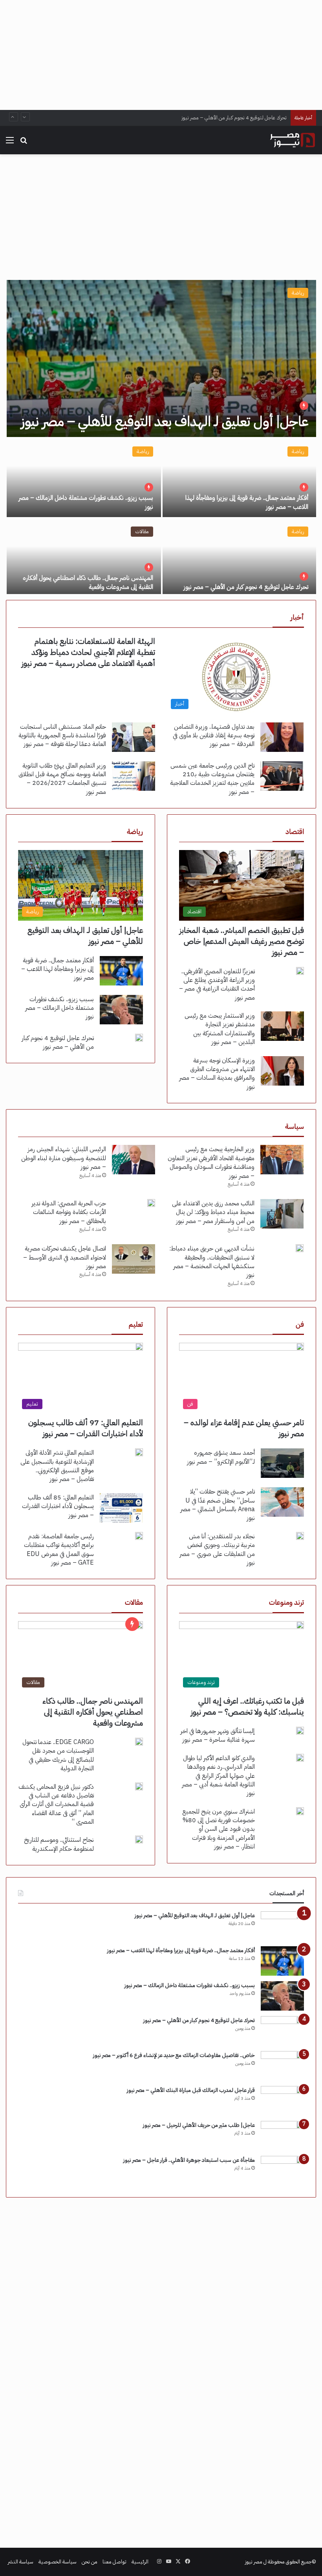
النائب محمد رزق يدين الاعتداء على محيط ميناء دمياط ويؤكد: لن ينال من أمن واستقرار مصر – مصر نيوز (213, 1212)
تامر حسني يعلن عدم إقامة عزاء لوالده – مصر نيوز (244, 1428)
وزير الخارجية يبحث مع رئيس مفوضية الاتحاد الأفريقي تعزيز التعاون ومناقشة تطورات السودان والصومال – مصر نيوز (211, 1162)
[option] (161, 437)
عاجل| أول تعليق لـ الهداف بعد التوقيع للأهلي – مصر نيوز (165, 421)
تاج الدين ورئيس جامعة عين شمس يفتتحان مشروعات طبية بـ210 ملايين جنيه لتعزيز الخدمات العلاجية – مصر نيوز (212, 779)
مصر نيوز (254, 2562)
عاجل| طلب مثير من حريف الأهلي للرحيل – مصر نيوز (199, 2125)
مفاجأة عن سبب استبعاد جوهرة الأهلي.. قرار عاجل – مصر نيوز (189, 2160)
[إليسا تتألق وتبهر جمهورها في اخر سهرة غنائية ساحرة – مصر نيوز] (300, 1731)
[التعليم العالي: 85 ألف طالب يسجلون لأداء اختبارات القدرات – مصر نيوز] (121, 1508)
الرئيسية (140, 2562)
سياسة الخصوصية (58, 2562)
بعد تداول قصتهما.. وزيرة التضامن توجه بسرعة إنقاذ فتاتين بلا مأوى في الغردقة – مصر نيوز (214, 736)
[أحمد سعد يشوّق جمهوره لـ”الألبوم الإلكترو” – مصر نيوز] (282, 1463)
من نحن (90, 2562)
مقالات (142, 531)
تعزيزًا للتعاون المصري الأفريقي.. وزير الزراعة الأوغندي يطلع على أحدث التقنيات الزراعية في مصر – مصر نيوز (217, 985)
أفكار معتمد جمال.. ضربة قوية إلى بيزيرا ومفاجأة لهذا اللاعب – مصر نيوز (247, 502)
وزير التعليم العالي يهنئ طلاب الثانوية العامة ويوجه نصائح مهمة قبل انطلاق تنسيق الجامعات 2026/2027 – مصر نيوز (62, 779)
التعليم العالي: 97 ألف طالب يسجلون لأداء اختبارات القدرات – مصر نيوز (86, 1428)
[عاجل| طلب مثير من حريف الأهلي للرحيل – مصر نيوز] (282, 2136)
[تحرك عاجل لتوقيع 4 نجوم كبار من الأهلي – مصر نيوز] (239, 558)
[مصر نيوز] (293, 140)
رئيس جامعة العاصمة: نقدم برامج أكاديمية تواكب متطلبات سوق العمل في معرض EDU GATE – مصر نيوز (59, 1549)
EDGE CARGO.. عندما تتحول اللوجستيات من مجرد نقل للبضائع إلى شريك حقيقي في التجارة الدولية (58, 1755)
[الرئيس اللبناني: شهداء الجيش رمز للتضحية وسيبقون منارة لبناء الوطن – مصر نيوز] (134, 1160)
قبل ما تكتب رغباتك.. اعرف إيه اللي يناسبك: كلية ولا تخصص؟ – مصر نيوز (247, 1706)
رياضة (298, 293)
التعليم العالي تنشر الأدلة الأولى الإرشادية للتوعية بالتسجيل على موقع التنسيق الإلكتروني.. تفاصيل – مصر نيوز (57, 1466)
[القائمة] (10, 143)
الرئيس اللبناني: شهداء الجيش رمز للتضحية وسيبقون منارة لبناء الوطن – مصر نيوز (64, 1158)
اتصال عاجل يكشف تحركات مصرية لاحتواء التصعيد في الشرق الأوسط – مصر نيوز (65, 1257)
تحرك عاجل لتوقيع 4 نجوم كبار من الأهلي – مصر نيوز (234, 118)
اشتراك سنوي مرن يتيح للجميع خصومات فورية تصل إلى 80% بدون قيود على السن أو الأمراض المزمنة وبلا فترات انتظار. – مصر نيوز (219, 1829)
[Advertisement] (161, 55)
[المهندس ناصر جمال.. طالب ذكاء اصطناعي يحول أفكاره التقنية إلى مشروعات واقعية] (84, 558)
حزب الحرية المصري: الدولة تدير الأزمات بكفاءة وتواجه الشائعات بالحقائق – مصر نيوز (69, 1212)
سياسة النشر (21, 2562)
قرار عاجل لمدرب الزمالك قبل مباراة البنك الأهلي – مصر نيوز (191, 2090)
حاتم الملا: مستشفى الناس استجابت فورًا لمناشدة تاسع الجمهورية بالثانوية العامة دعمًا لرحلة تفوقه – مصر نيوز (62, 736)
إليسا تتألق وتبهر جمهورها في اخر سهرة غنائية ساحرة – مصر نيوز (218, 1735)
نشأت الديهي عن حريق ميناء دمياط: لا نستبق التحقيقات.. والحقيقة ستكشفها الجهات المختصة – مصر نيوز (212, 1262)
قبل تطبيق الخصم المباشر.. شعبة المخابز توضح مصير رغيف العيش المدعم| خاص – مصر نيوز (242, 941)
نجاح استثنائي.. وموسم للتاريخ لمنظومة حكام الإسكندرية (59, 1844)
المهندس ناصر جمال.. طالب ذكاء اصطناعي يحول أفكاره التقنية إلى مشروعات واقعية (88, 582)
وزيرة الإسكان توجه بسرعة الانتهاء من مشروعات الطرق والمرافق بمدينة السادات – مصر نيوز (217, 1074)
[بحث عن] (24, 143)
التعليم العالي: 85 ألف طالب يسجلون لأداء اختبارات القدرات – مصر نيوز (58, 1506)
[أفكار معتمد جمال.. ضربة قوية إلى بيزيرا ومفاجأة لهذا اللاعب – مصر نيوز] (239, 478)
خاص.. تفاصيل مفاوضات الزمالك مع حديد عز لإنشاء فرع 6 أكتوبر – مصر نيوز (174, 2055)
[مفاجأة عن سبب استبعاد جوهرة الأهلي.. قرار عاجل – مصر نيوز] (282, 2171)
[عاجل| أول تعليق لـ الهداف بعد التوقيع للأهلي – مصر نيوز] (161, 358)
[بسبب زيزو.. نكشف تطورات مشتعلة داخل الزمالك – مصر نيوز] (84, 478)
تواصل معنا (114, 2562)
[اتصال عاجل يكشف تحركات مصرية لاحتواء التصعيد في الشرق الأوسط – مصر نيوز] (134, 1259)
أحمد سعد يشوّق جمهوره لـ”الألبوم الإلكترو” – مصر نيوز (221, 1457)
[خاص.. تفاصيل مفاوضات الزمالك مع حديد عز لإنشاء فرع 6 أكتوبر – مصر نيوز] (282, 2066)
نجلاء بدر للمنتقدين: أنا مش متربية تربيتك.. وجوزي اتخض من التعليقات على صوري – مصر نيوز (217, 1549)
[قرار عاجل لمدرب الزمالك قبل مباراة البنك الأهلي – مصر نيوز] (282, 2101)
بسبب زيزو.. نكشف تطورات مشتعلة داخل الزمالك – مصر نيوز (86, 502)
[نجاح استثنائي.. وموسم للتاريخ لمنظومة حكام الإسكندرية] (139, 1839)
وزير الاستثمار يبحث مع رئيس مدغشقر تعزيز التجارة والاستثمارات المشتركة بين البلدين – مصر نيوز (220, 1029)
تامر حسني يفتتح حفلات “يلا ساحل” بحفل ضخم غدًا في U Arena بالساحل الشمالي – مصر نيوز (218, 1505)
